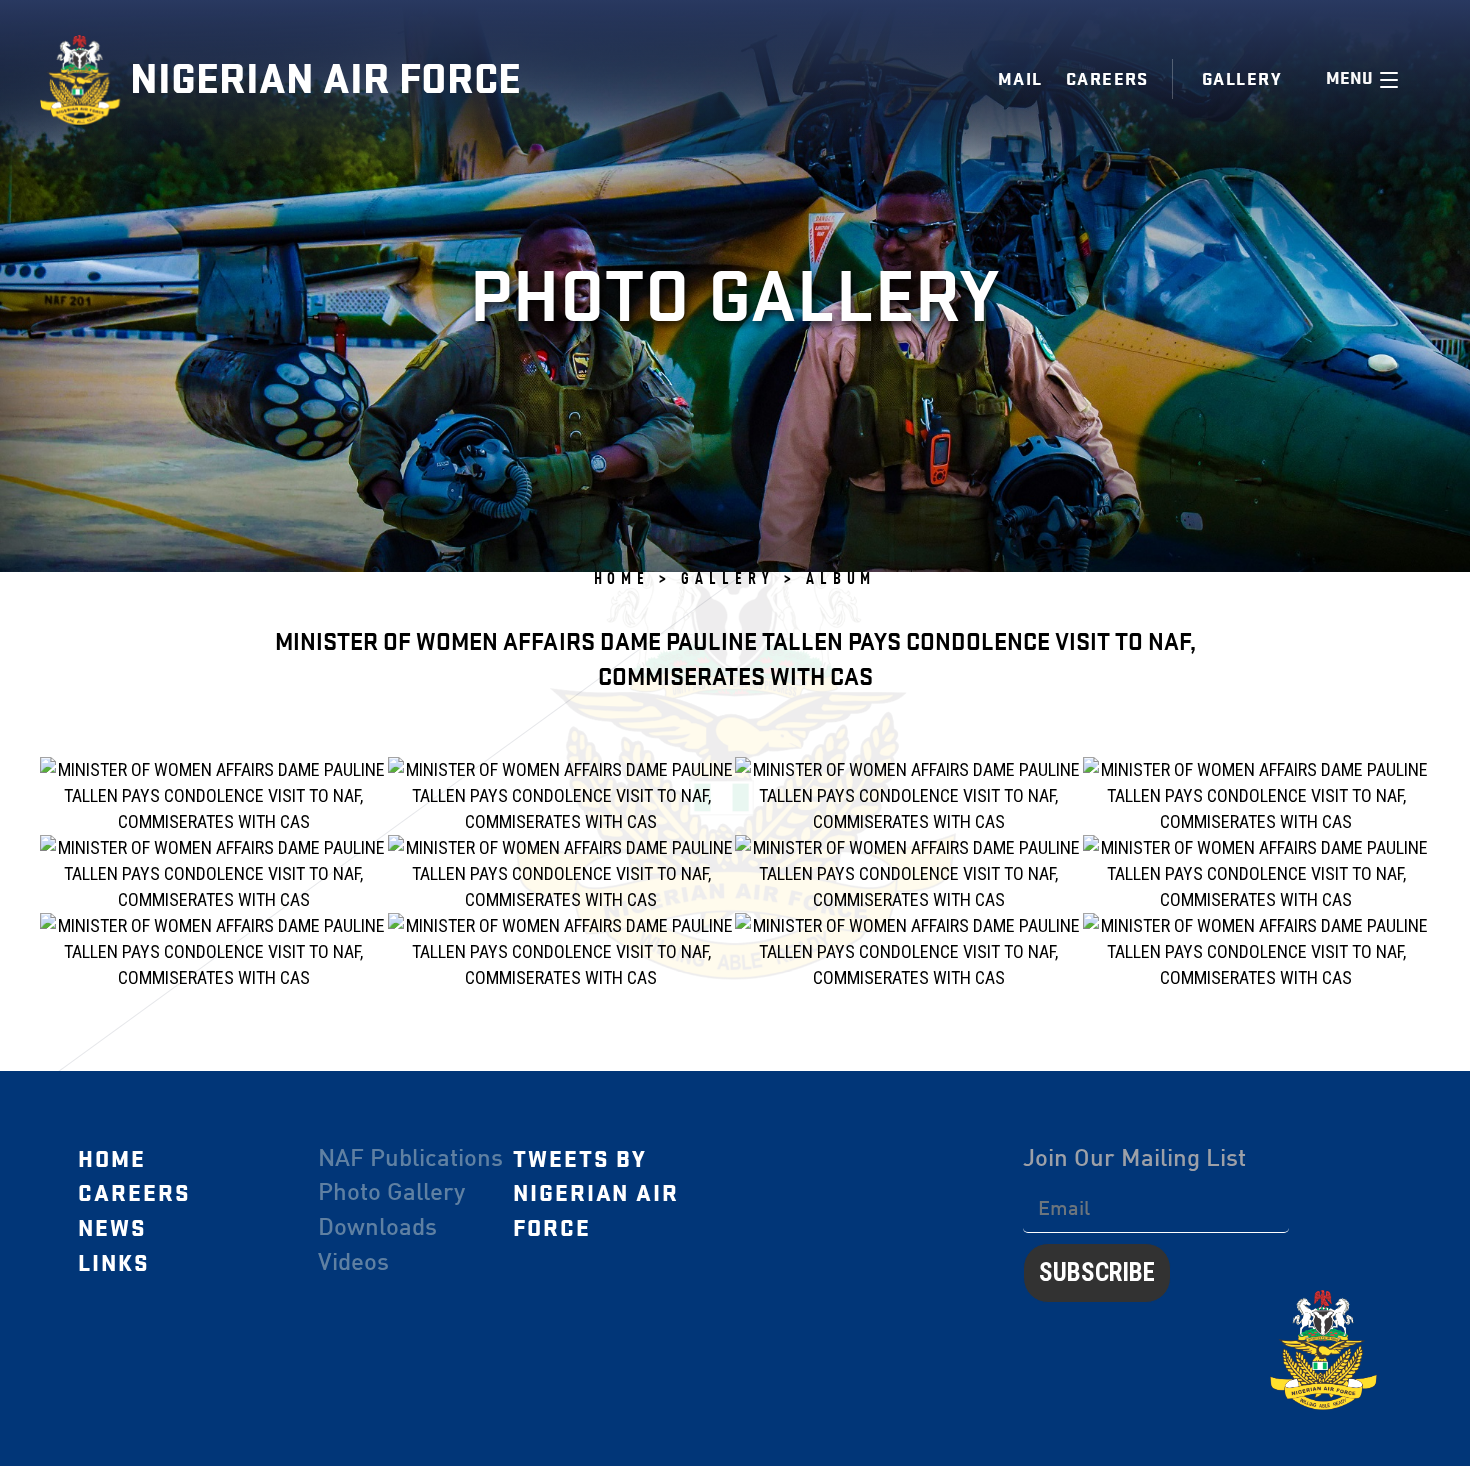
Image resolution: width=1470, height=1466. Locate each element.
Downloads (377, 1229)
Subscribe (1097, 1272)
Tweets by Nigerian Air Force (596, 1194)
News (112, 1229)
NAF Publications (410, 1160)
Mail (1020, 79)
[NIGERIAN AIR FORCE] (85, 80)
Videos (353, 1264)
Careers (1107, 79)
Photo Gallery (391, 1194)
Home (112, 1160)
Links (114, 1264)
